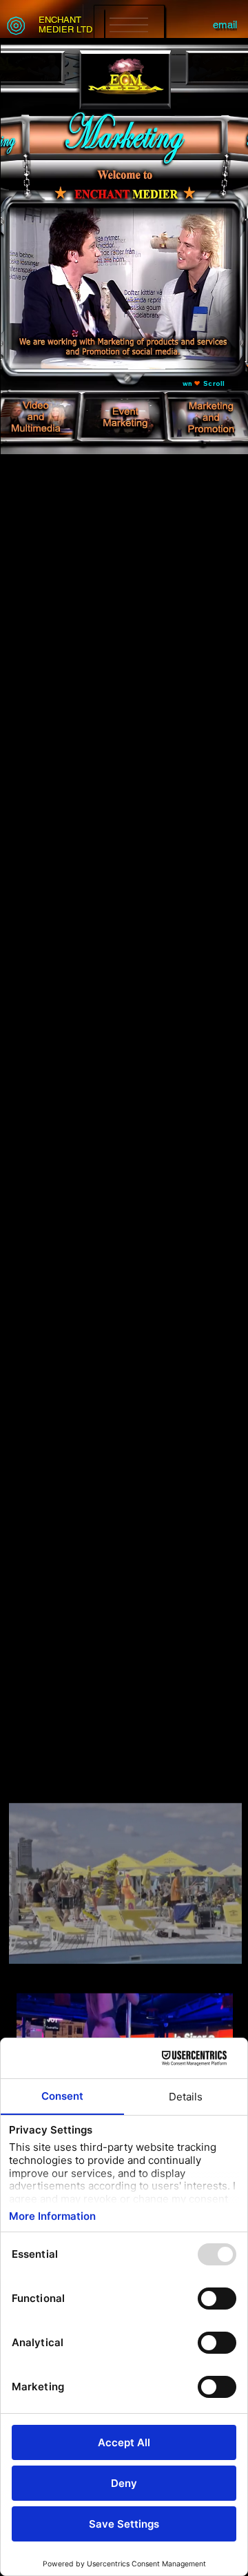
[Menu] (129, 25)
